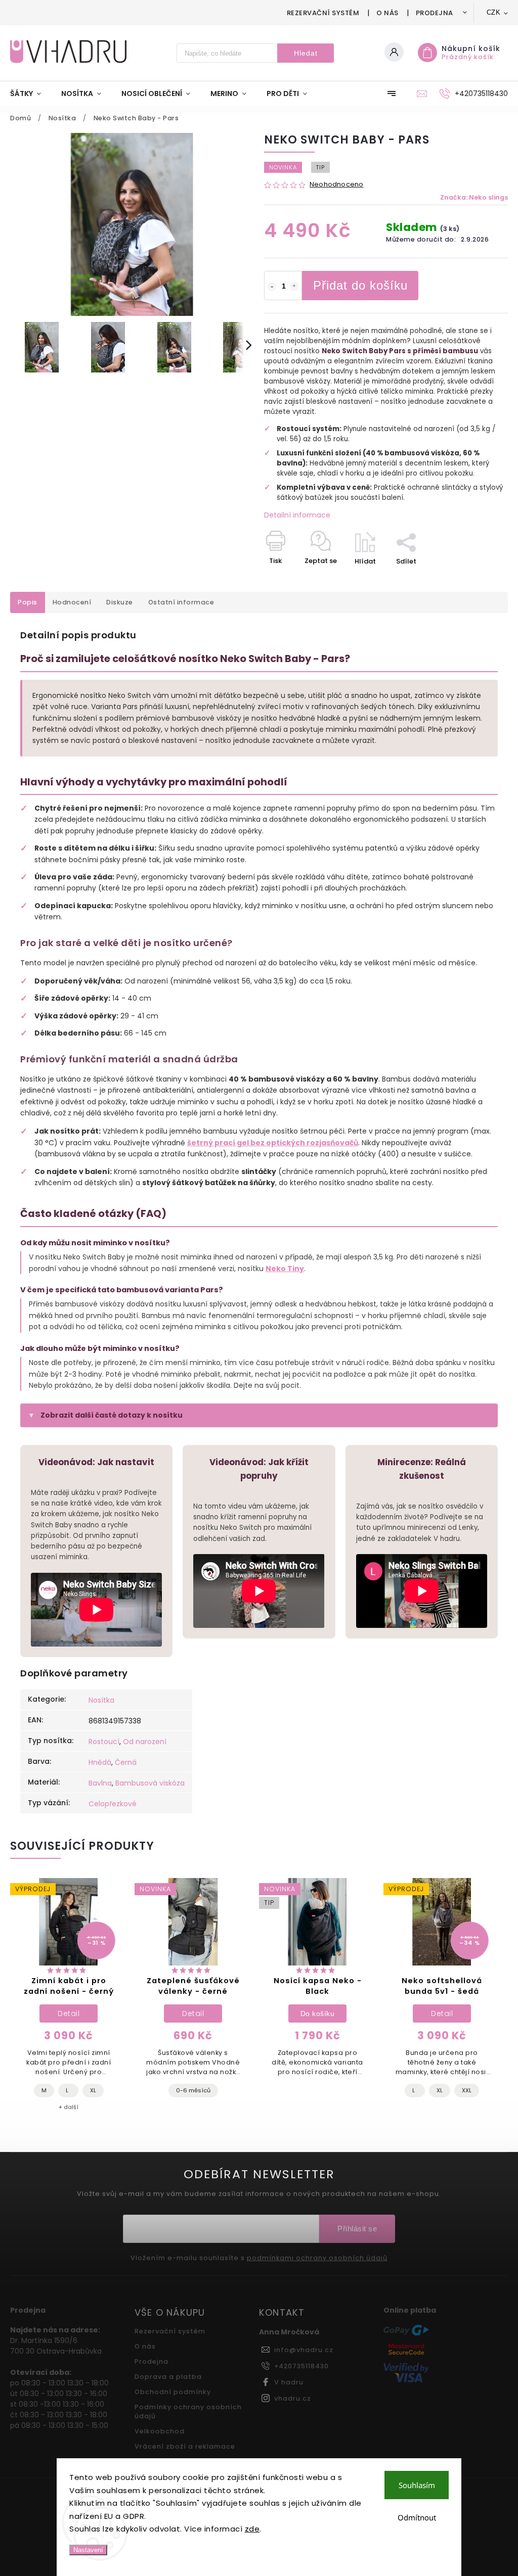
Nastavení (88, 2550)
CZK (494, 12)
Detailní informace (297, 515)
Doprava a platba (168, 2377)
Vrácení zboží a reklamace (185, 2446)
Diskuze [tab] (120, 602)
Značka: (474, 197)
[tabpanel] (69, 2000)
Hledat (306, 53)
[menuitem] (31, 93)
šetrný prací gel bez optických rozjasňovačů (273, 1143)
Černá (126, 1762)
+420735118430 (301, 2366)
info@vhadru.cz (304, 2350)
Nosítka (101, 1700)
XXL (467, 2090)
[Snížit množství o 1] (272, 287)
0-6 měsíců (193, 2090)
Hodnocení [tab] (72, 602)
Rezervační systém (323, 13)
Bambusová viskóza (150, 1783)
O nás (387, 13)
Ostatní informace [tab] (181, 602)
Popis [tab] (28, 602)
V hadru (289, 2382)
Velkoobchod (160, 2431)
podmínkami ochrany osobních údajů (317, 2258)
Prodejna (435, 13)
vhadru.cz (293, 2398)
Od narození (145, 1742)
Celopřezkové (113, 1804)
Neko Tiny (285, 1269)
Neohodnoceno (336, 185)
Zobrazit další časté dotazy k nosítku (112, 1415)
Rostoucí (104, 1742)
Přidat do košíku (360, 285)
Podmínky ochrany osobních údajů (188, 2411)
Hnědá (100, 1762)
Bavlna (100, 1783)
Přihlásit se (357, 2229)
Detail (69, 2013)
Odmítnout (417, 2517)
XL (93, 2090)
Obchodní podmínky (173, 2392)
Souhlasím (417, 2485)
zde (252, 2529)
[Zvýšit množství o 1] (294, 287)
